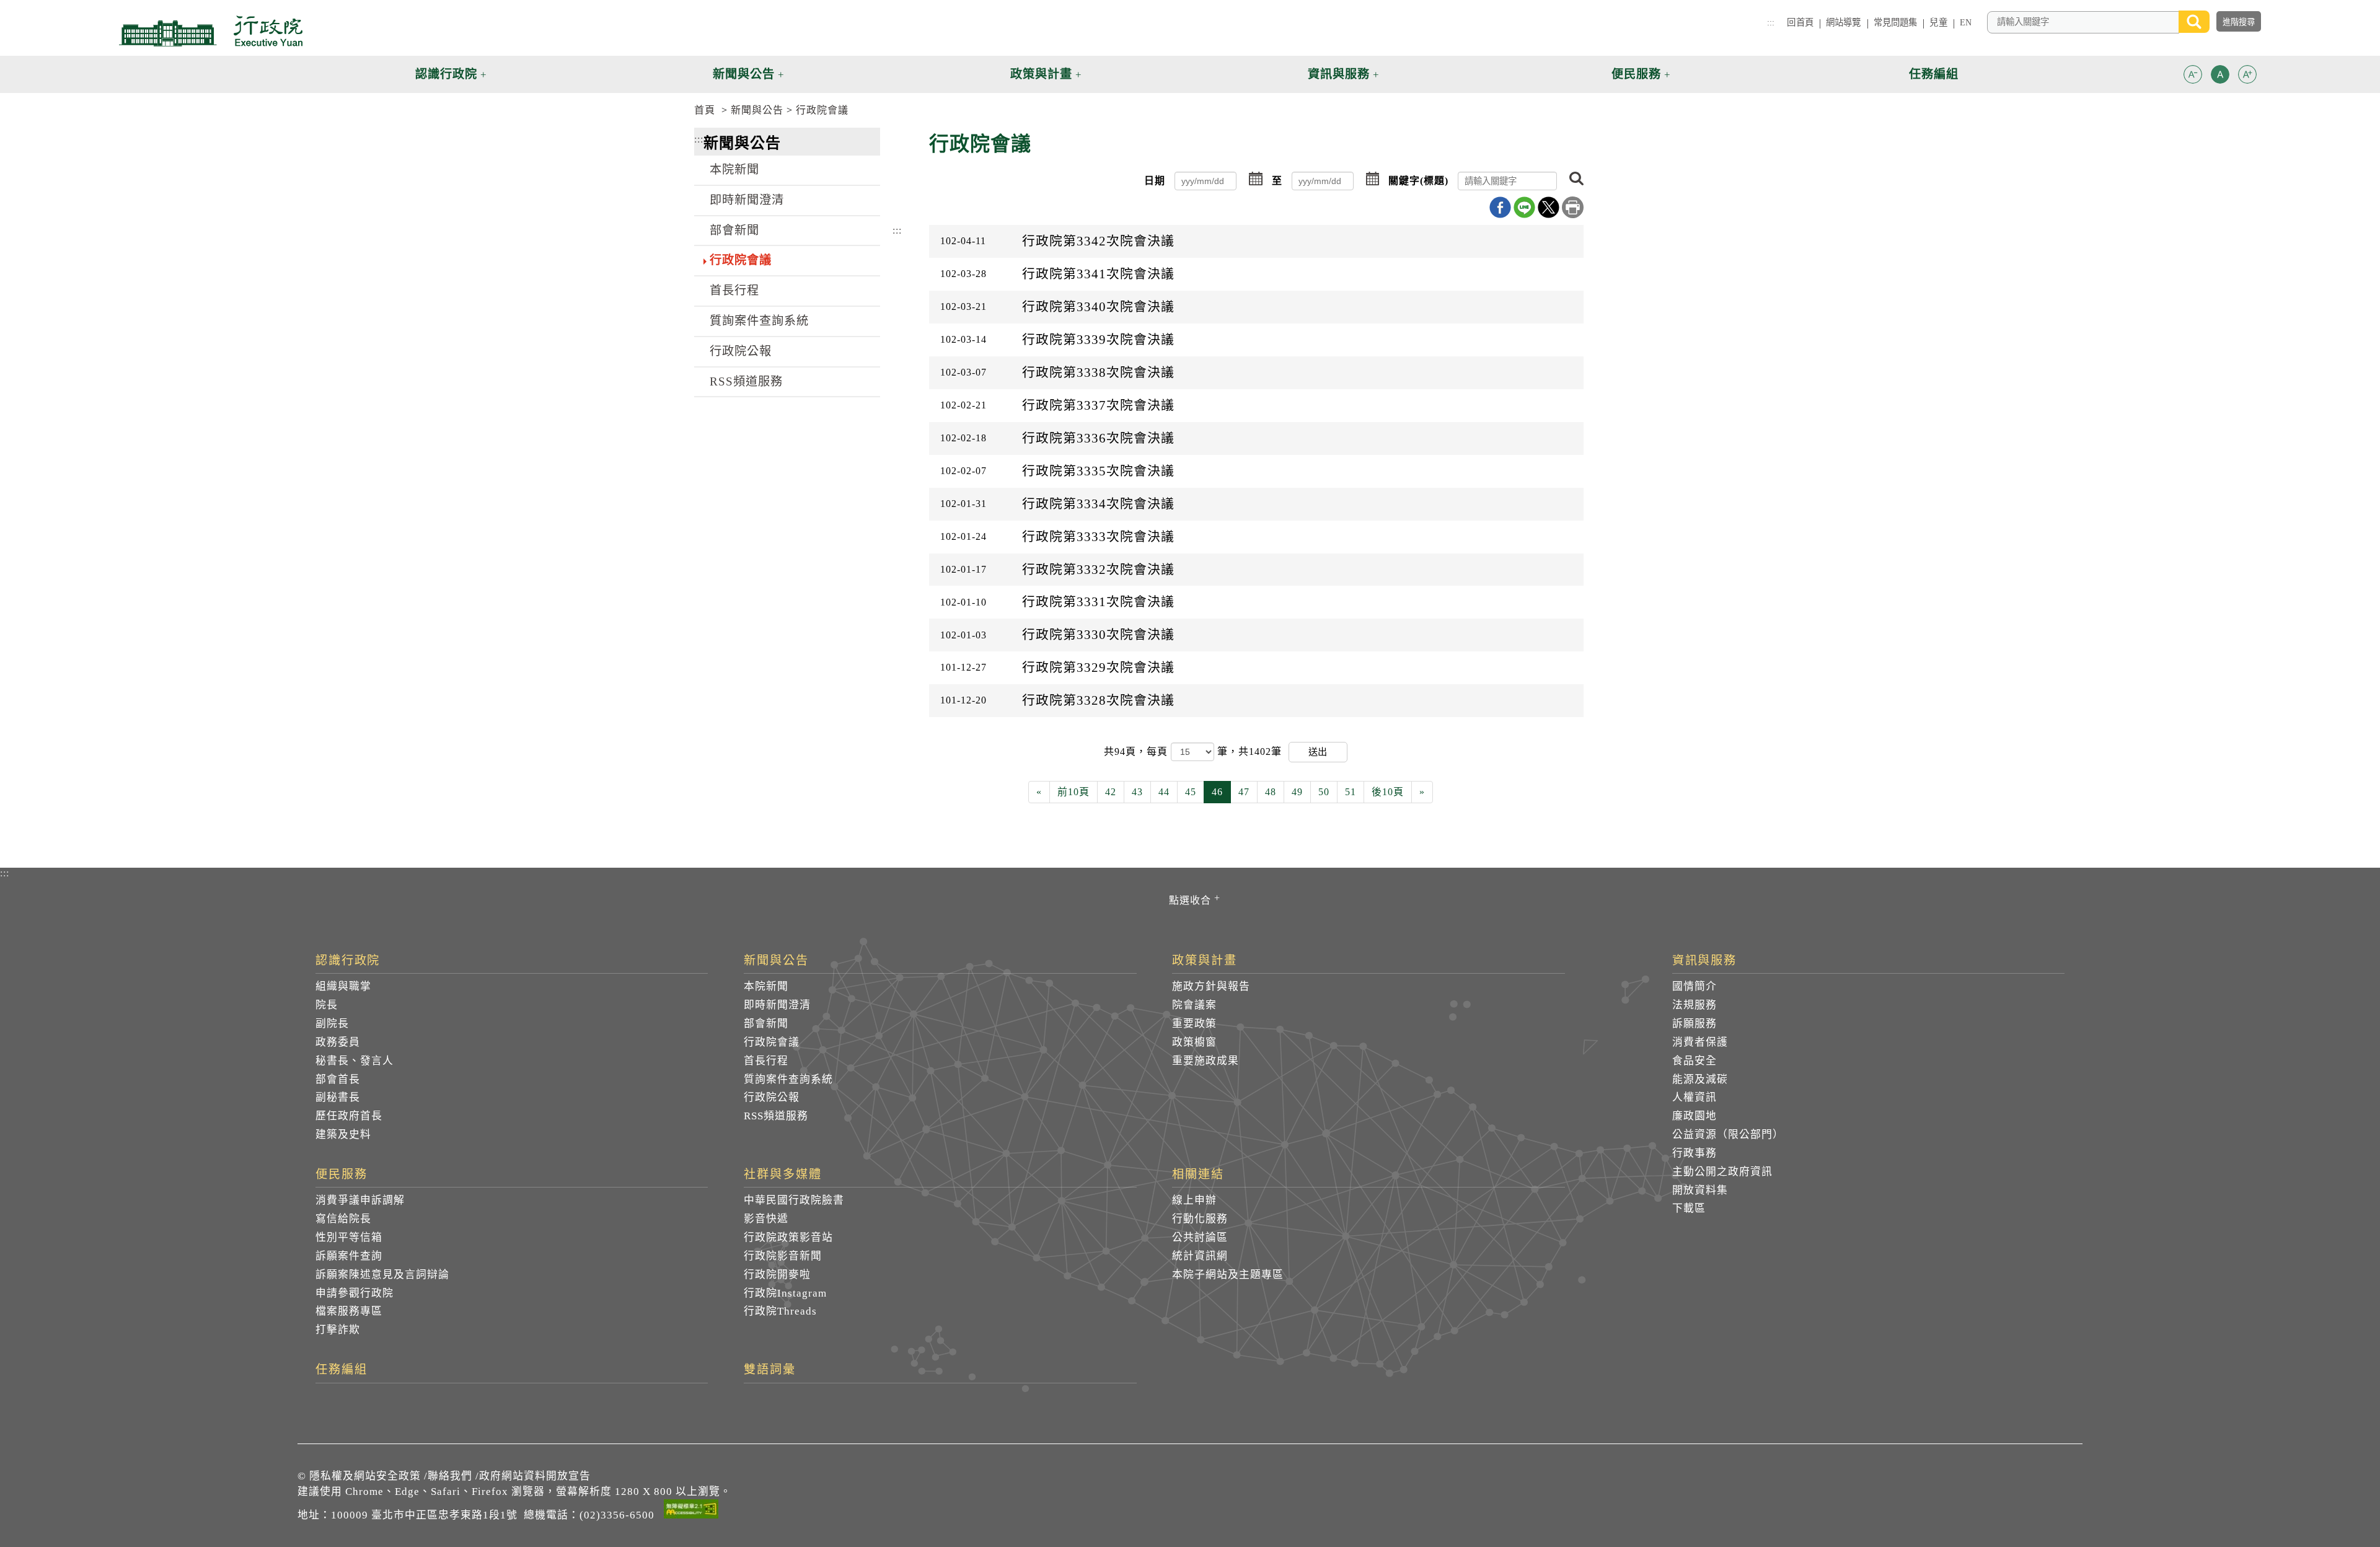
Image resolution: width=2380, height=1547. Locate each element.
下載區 (1689, 1208)
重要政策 (1194, 1024)
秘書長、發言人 (355, 1061)
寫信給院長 (343, 1219)
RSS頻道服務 (746, 381)
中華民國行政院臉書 (794, 1200)
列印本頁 (1573, 207)
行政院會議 (822, 110)
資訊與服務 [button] (1339, 74)
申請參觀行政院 (355, 1293)
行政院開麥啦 (777, 1275)
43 (1137, 792)
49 (1297, 792)
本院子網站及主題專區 (1228, 1275)
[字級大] (2247, 77)
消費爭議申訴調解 (360, 1200)
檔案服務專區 (349, 1311)
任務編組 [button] (1934, 74)
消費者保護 (1700, 1042)
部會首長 (338, 1079)
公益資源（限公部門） (1728, 1135)
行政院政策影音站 (788, 1237)
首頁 (705, 110)
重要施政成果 (1205, 1061)
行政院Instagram (785, 1293)
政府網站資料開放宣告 (535, 1476)
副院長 (332, 1024)
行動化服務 (1200, 1219)
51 (1351, 792)
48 (1271, 792)
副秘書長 (338, 1097)
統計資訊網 (1200, 1256)
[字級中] (2220, 77)
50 (1324, 792)
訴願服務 (1695, 1024)
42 (1111, 792)
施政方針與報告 (1211, 986)
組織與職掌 (343, 986)
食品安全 (1695, 1061)
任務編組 (342, 1370)
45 (1191, 792)
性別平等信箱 (349, 1237)
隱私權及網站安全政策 (365, 1476)
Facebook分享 (1500, 207)
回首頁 (1800, 22)
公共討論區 (1200, 1237)
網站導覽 (1844, 22)
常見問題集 (1896, 22)
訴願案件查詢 (349, 1256)
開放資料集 (1700, 1190)
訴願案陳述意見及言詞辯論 (382, 1275)
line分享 (1524, 207)
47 (1244, 792)
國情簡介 (1695, 986)
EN (1966, 22)
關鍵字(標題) (1418, 181)
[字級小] (2193, 77)
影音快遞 (766, 1219)
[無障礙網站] (691, 1511)
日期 (1155, 181)
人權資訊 (1695, 1097)
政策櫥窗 (1194, 1042)
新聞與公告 (757, 110)
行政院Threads (780, 1311)
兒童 (1938, 22)
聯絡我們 (450, 1476)
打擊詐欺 (338, 1330)
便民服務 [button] (1636, 74)
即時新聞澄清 (747, 200)
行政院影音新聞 (783, 1256)
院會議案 (1194, 1005)
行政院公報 (741, 351)
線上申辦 (1194, 1200)
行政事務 (1695, 1153)
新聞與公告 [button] (744, 74)
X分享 (1549, 207)
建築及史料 (343, 1135)
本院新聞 (734, 170)
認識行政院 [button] (446, 74)
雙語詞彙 (770, 1370)
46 (1217, 792)
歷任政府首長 (349, 1116)
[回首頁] (211, 31)
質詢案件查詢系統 (759, 321)
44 (1164, 792)
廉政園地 (1695, 1116)
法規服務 (1695, 1005)
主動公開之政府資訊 (1722, 1172)
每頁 (1159, 751)
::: (1771, 22)
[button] (2193, 74)
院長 (327, 1005)
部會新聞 (734, 230)
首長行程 (734, 290)
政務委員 (338, 1042)
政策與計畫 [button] (1041, 74)
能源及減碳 (1700, 1079)
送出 (1318, 751)
